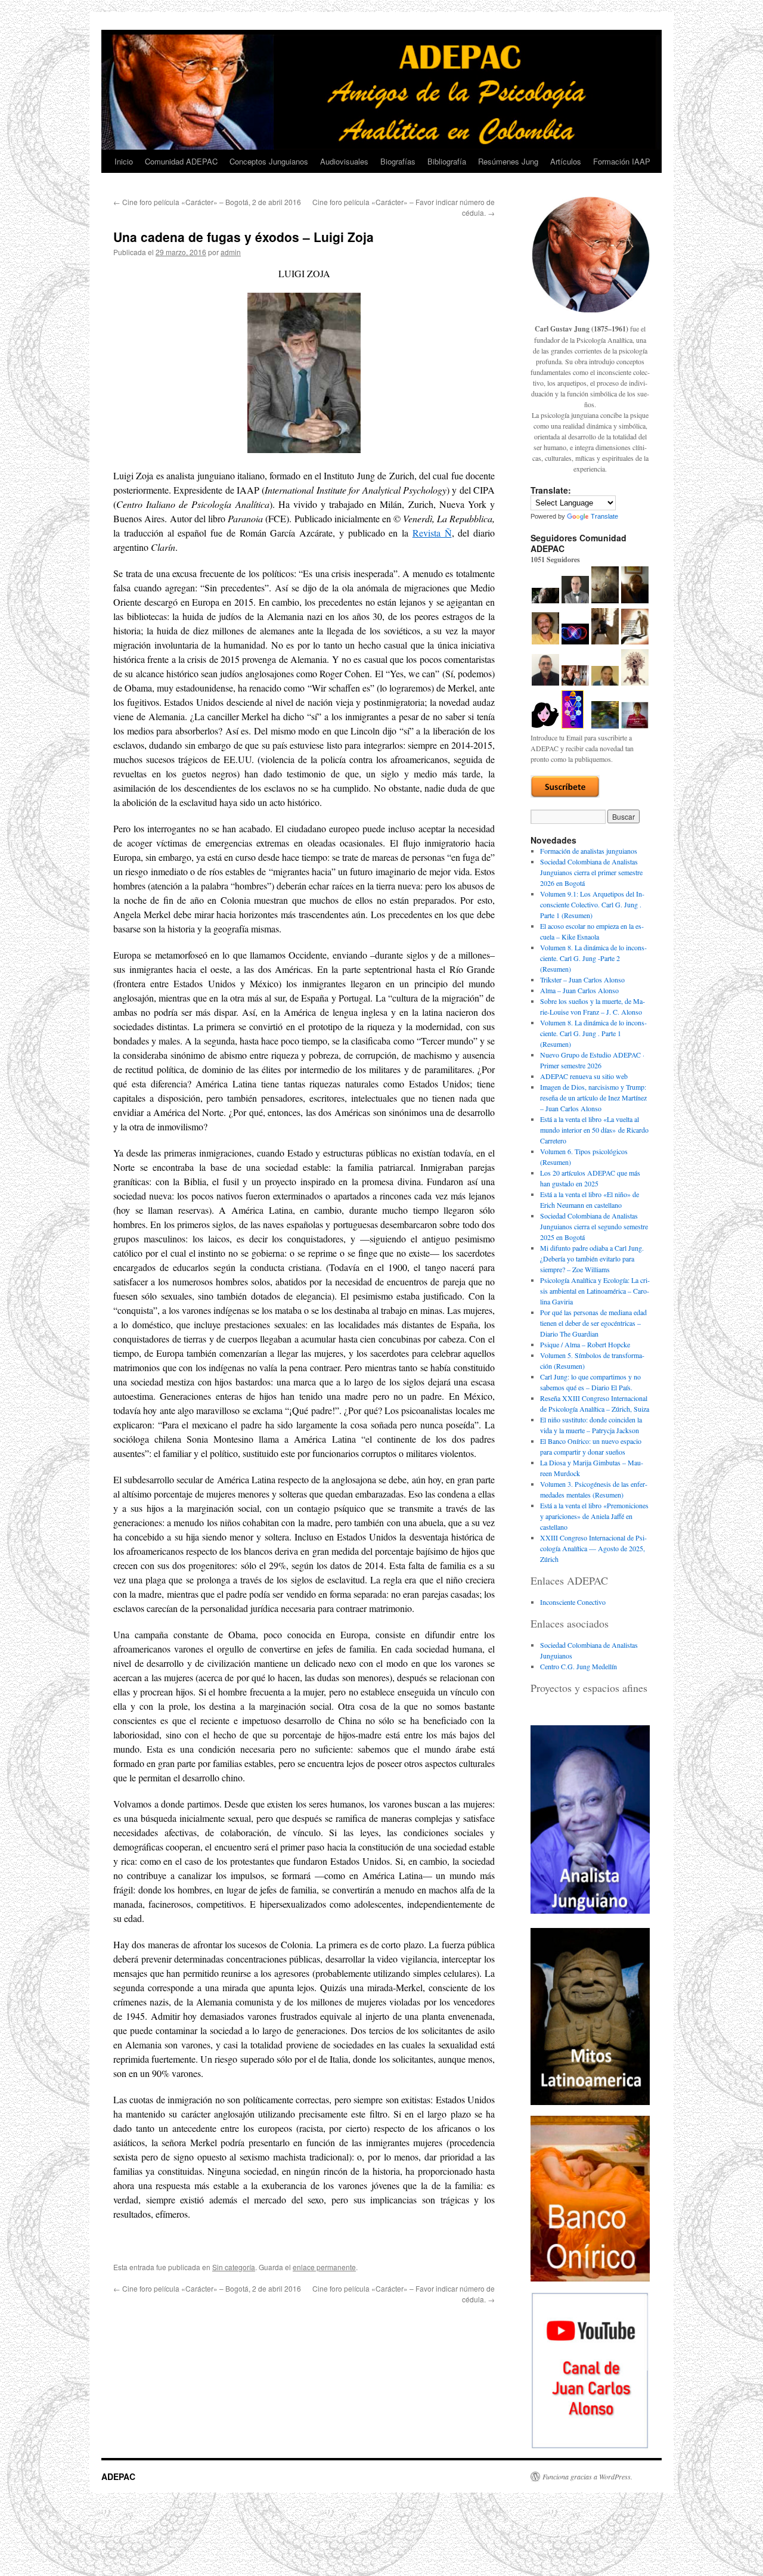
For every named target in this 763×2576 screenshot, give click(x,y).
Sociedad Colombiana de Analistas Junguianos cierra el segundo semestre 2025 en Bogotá (594, 1226)
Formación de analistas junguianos (589, 851)
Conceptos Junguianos (269, 161)
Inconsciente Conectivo (573, 1602)
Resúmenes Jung (508, 161)
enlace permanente (324, 2267)
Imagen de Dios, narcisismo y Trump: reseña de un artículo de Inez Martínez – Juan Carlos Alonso (593, 1098)
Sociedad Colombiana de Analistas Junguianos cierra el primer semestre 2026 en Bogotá (591, 872)
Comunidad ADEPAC (181, 161)
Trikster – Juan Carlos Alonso (582, 979)
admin (231, 252)
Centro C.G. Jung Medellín (579, 1666)
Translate (604, 516)
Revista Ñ (432, 533)
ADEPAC (118, 2476)
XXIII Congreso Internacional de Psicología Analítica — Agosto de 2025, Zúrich (593, 1548)
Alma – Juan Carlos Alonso (579, 990)
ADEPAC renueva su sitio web (584, 1076)
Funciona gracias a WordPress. (587, 2476)
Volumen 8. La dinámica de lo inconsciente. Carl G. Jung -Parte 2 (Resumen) (593, 958)
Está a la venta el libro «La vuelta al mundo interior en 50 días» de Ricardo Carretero (594, 1130)
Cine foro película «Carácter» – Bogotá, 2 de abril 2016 (207, 202)
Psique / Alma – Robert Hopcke (585, 1344)
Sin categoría (234, 2267)
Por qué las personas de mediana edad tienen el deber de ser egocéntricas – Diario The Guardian (593, 1323)
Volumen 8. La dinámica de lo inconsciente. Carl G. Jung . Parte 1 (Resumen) (593, 1033)
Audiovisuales (344, 161)
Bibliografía (447, 161)
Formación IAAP (622, 161)
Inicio (124, 161)
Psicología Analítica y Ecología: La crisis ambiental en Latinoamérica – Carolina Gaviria (595, 1291)
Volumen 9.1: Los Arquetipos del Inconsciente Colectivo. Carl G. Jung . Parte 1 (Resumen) (592, 904)
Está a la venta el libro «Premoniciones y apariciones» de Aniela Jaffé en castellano (594, 1516)
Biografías (398, 161)
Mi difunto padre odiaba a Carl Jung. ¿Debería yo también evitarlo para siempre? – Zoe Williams (592, 1258)
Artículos (566, 161)
